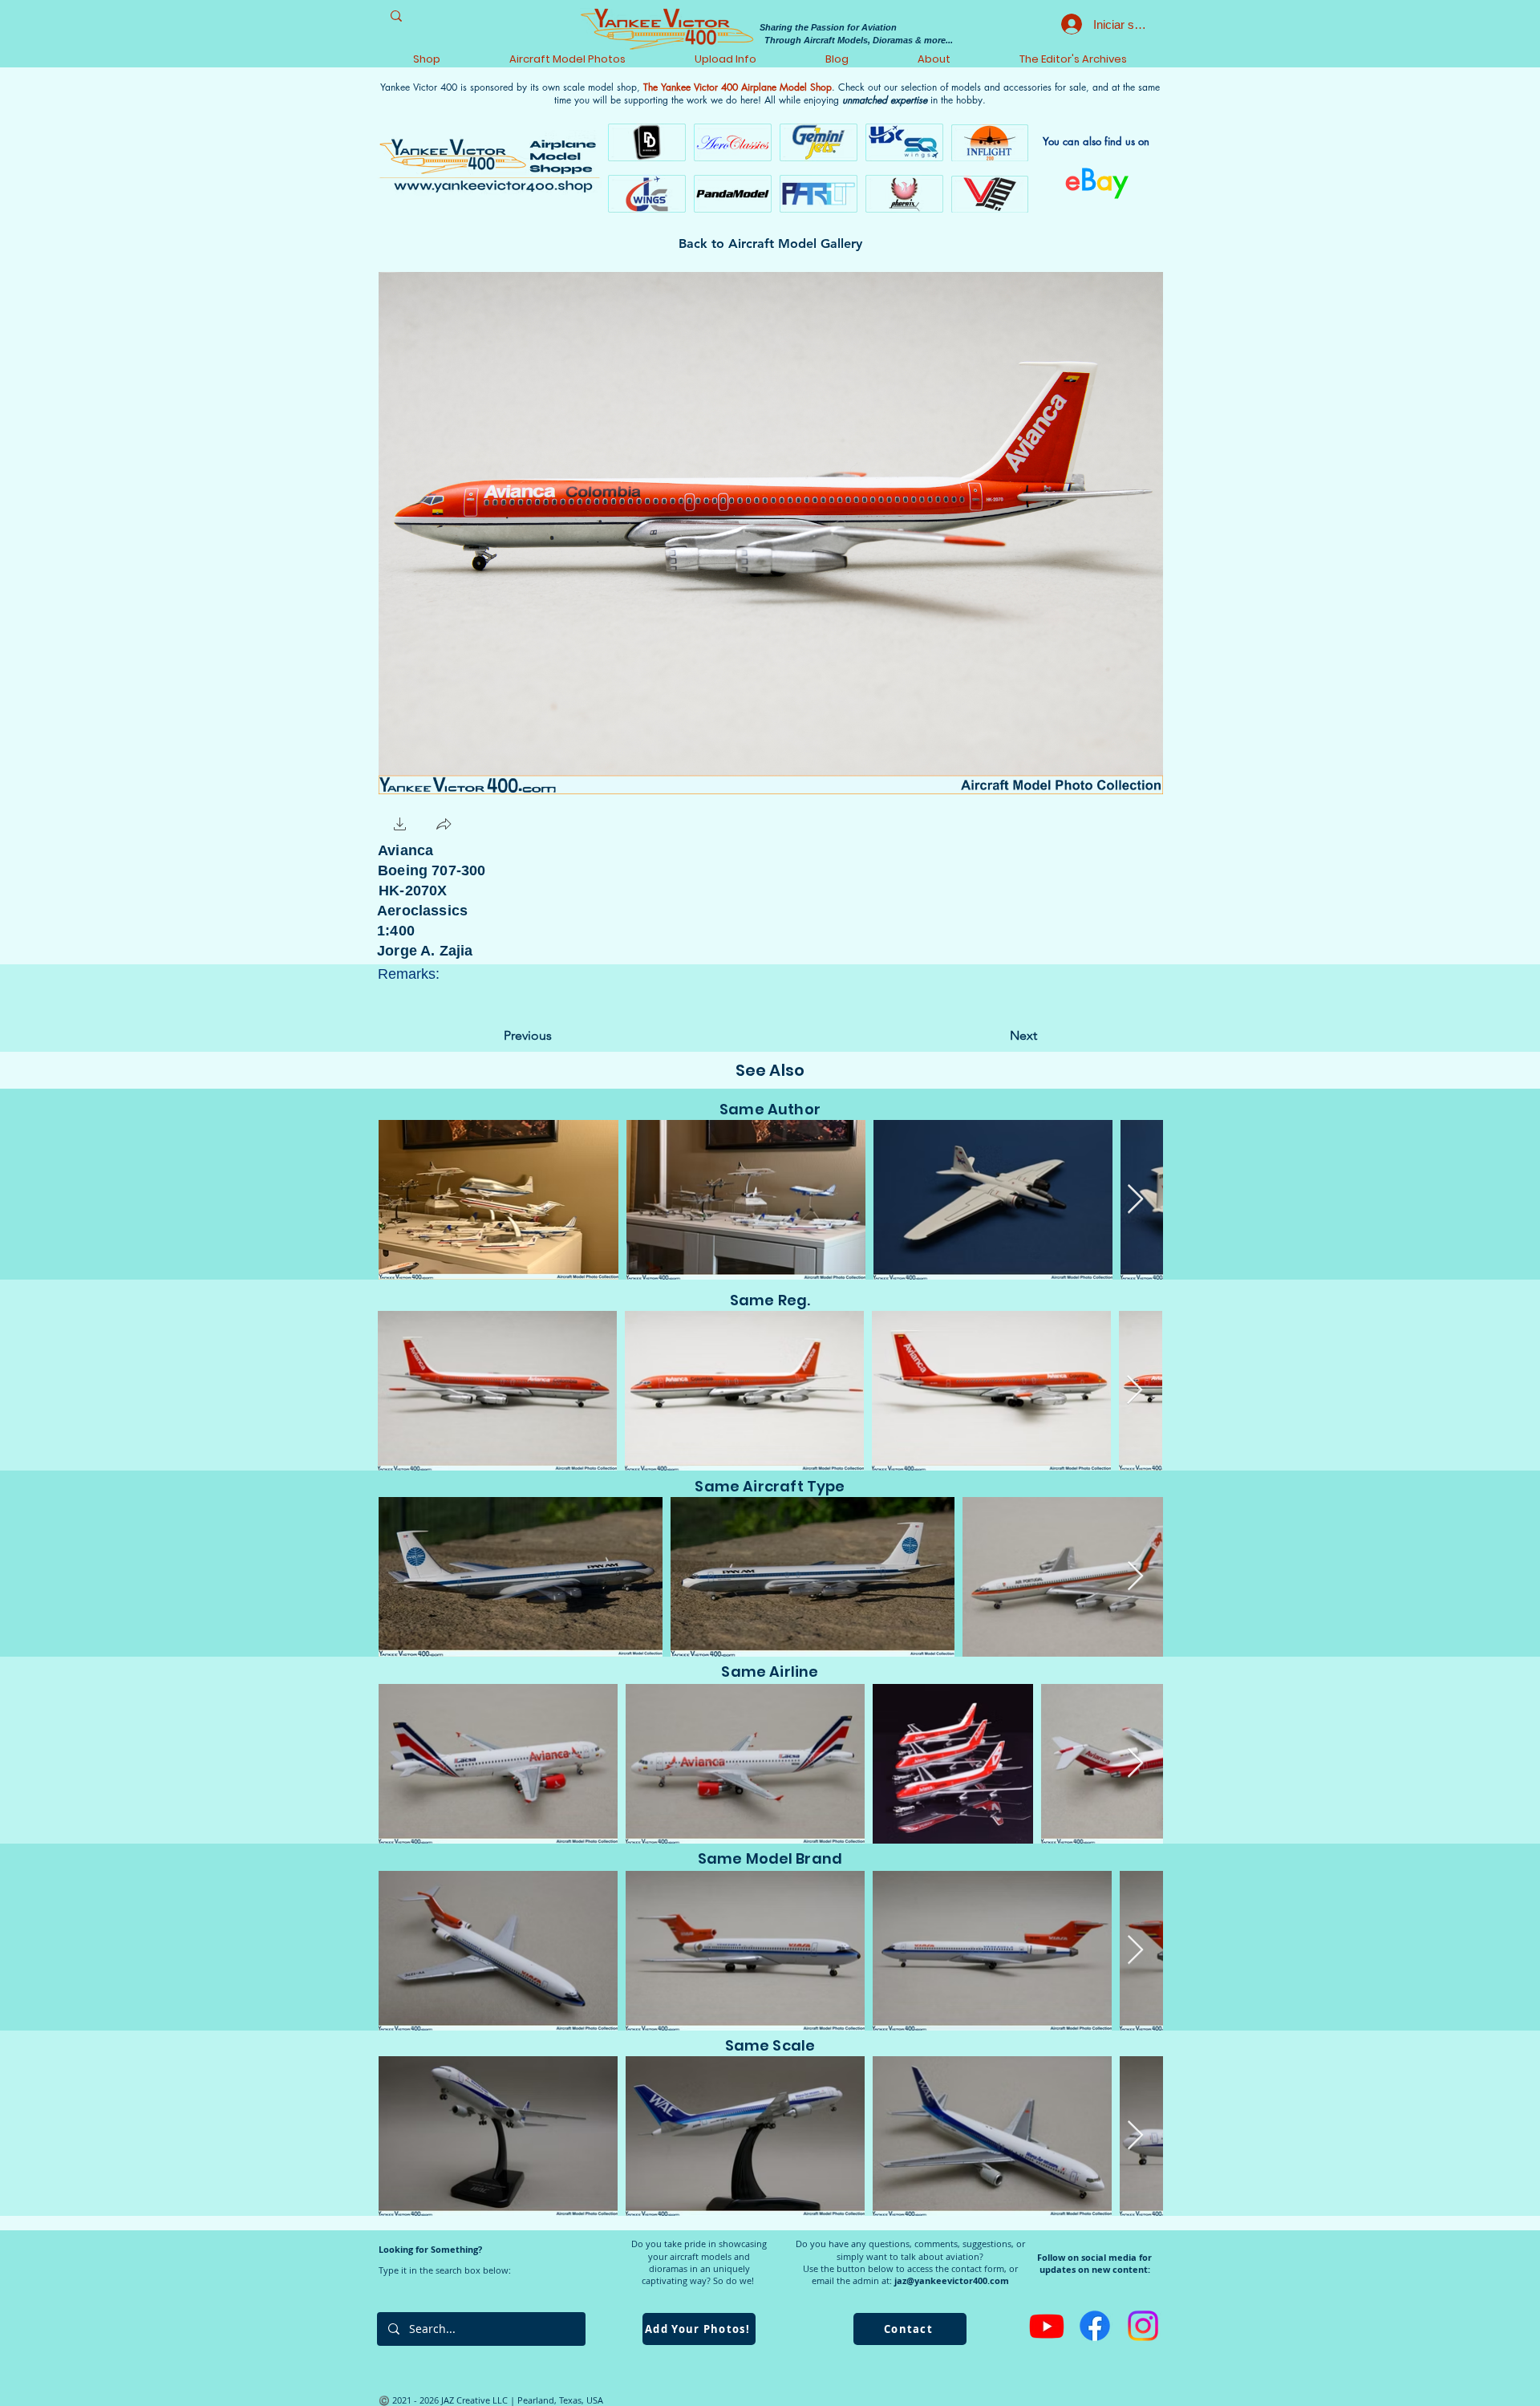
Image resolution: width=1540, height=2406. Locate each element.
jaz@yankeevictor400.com (952, 2280)
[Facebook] (1095, 2326)
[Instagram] (1143, 2326)
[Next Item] (1135, 1200)
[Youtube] (1047, 2326)
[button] (400, 826)
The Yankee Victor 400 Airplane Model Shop (738, 87)
